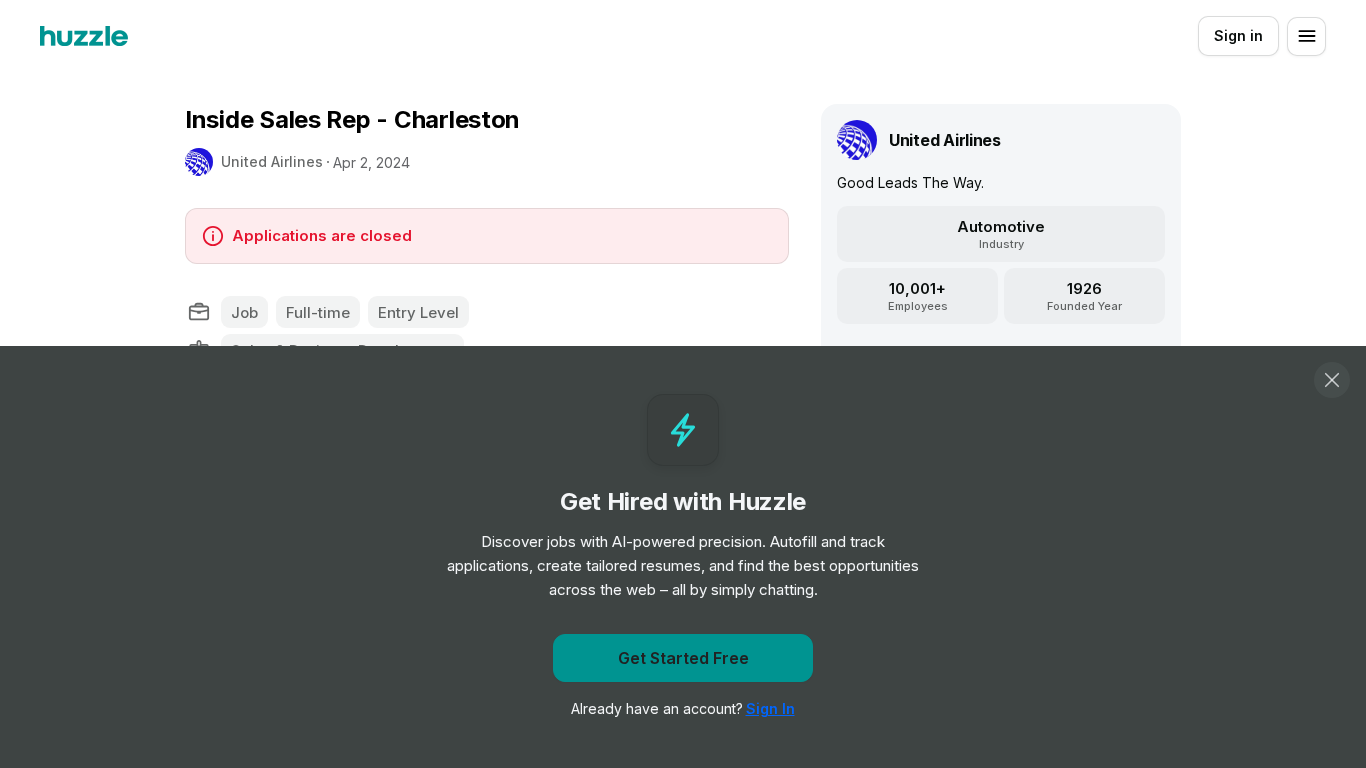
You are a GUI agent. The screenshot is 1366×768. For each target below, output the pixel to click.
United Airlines (272, 161)
